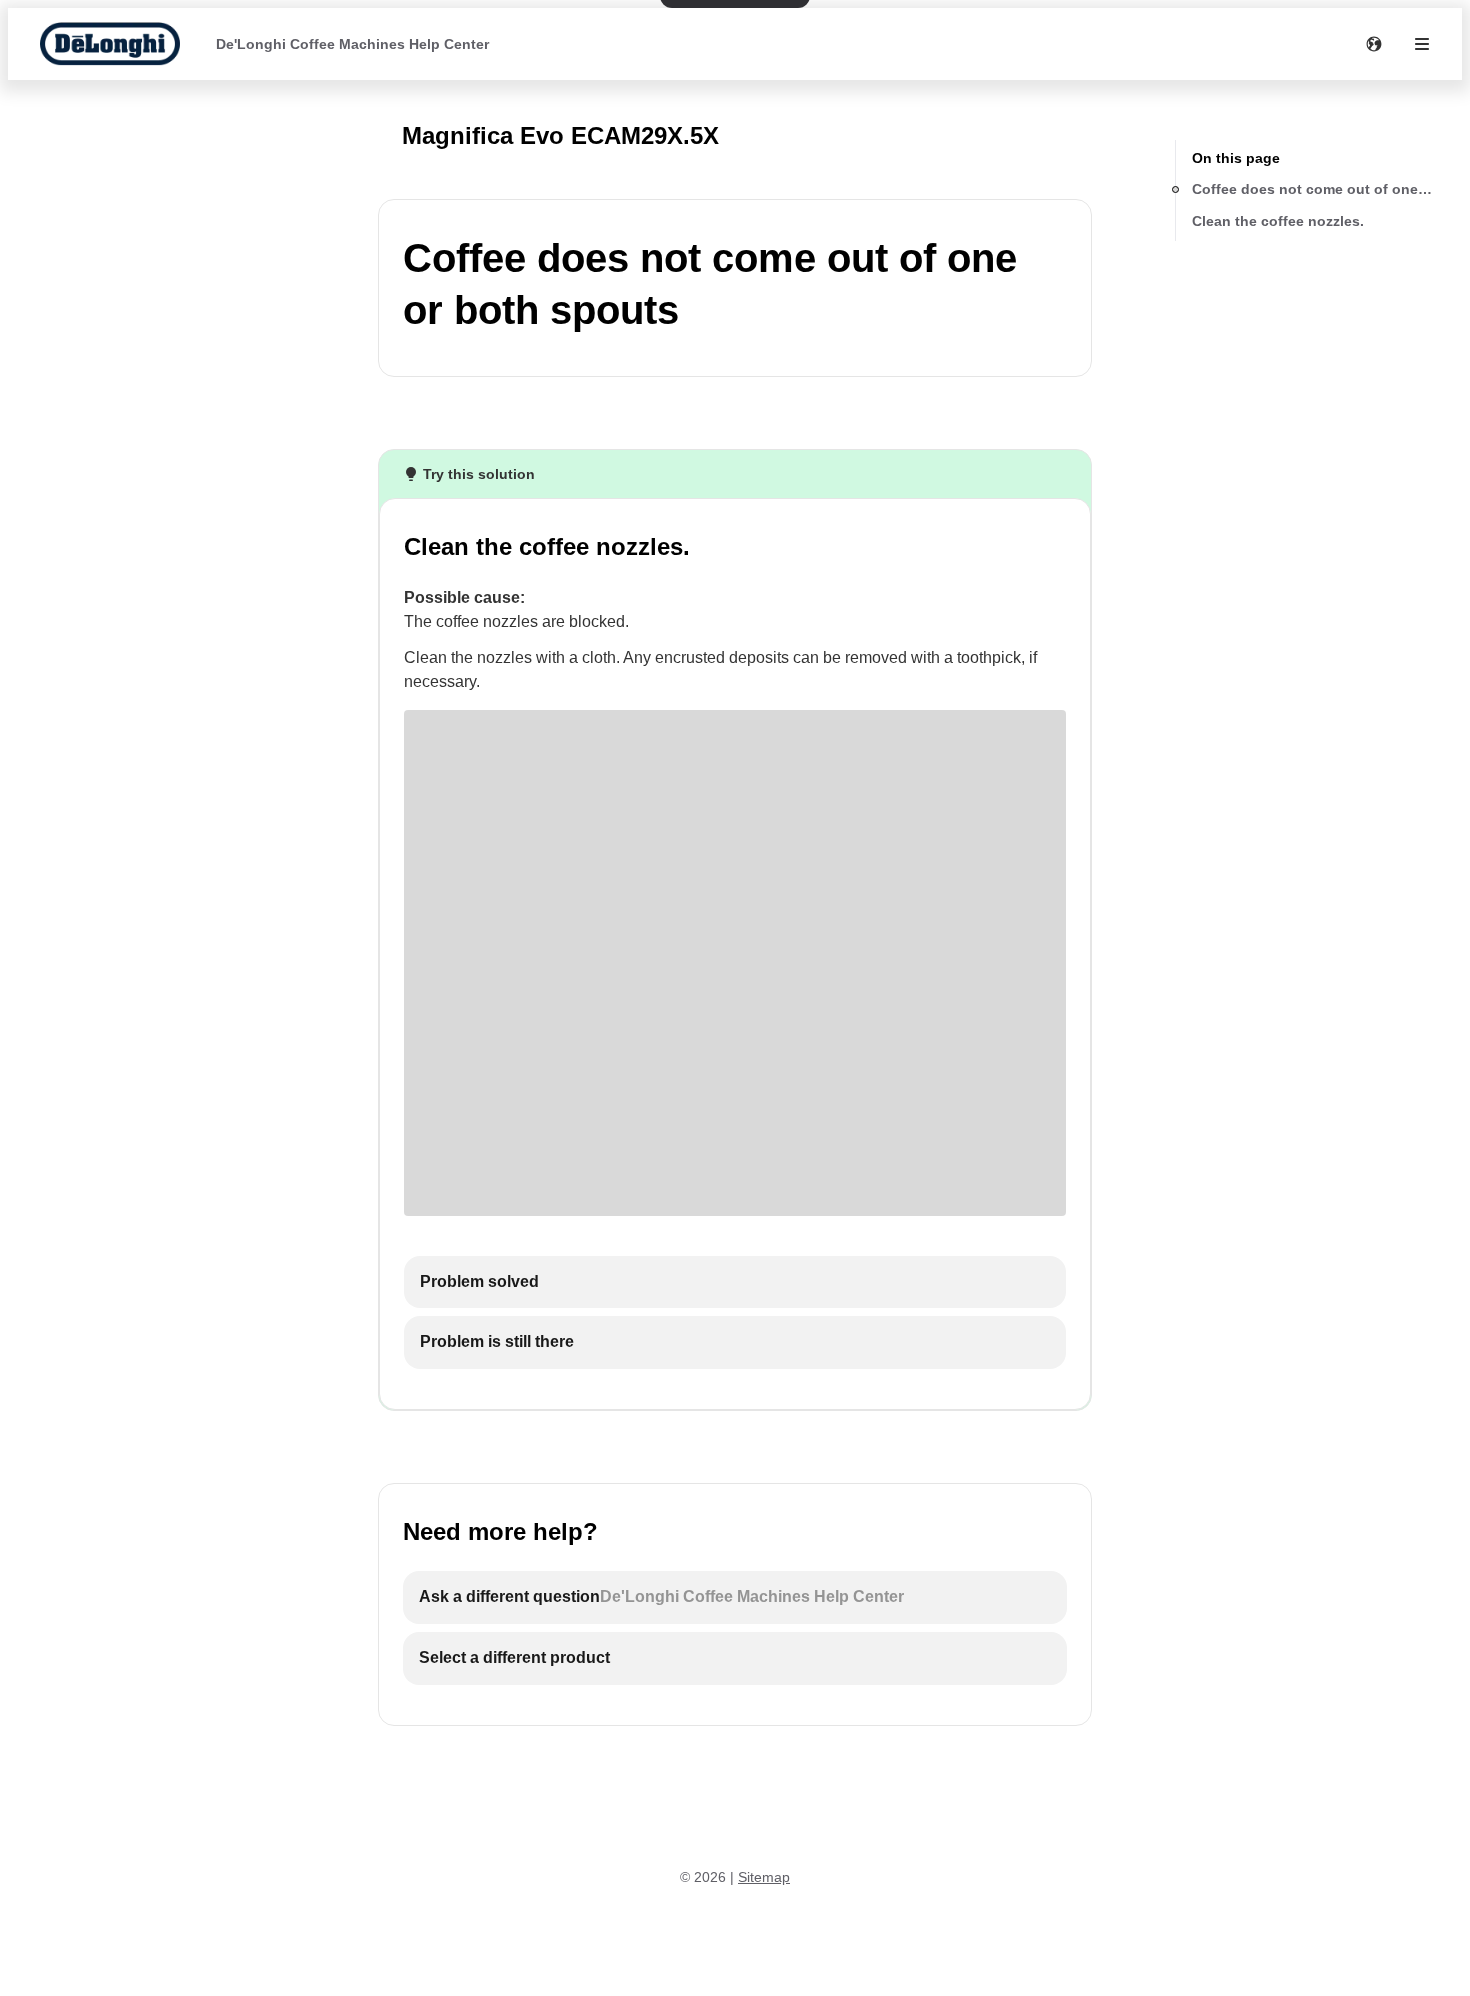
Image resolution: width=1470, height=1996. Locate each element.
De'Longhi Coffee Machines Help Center (352, 44)
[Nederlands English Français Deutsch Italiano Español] (1374, 44)
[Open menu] (1422, 44)
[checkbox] (735, 1282)
